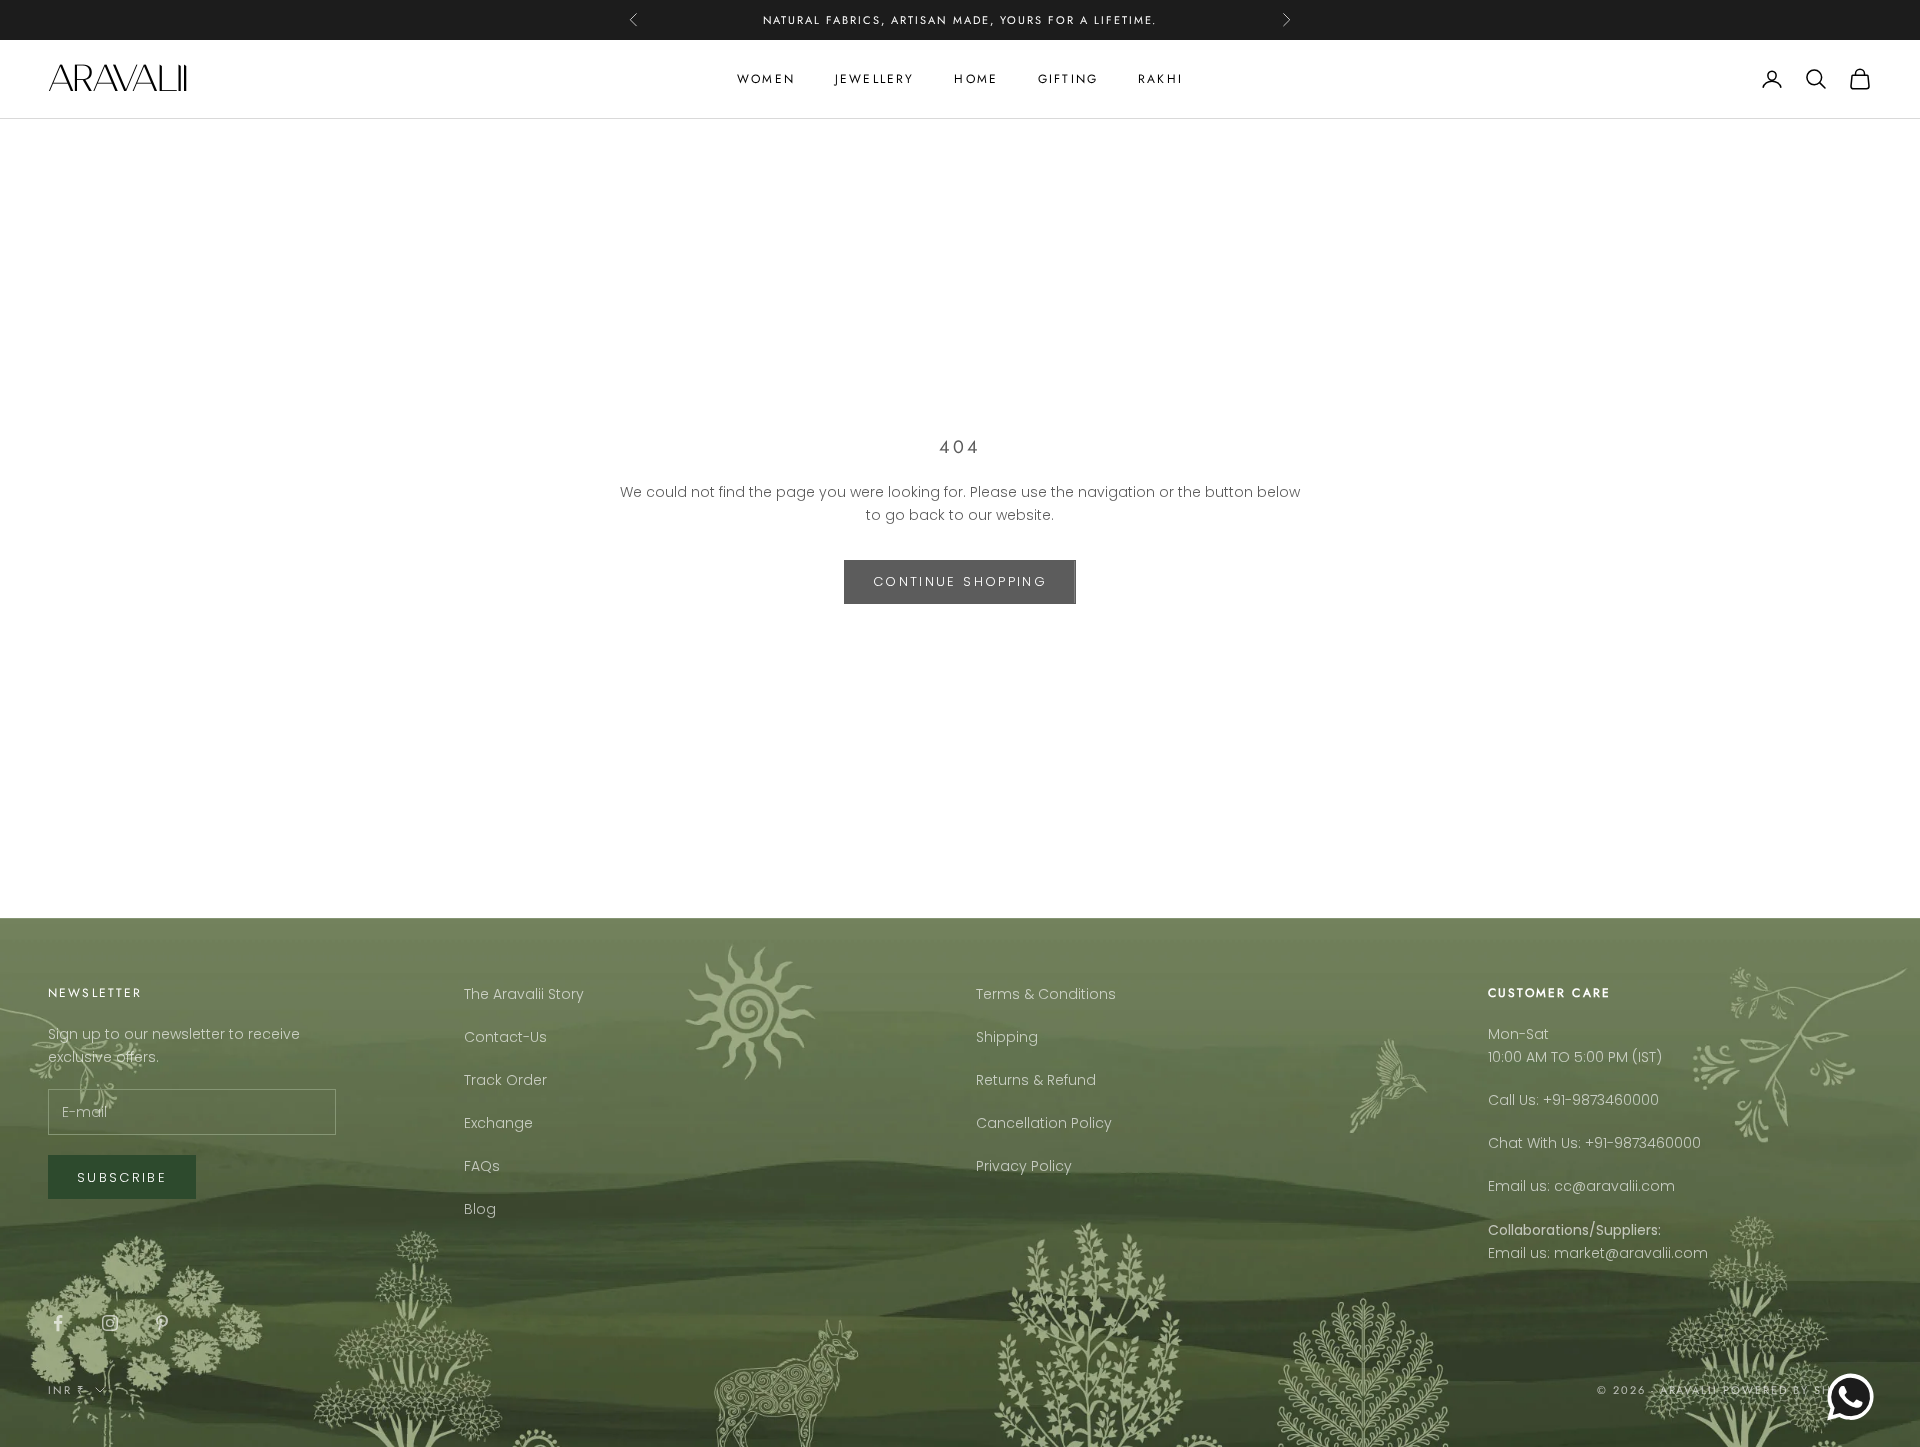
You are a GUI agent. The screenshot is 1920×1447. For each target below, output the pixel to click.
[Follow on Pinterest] (162, 1323)
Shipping (1007, 1037)
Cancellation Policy (1044, 1123)
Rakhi (1160, 79)
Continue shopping (960, 581)
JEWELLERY (874, 79)
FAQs (482, 1166)
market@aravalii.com (1631, 1253)
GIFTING (1068, 79)
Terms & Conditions (1046, 994)
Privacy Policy (1024, 1166)
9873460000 (1615, 1100)
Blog (480, 1209)
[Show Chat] (1855, 1397)
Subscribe (122, 1177)
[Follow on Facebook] (58, 1323)
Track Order (505, 1080)
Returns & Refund (1036, 1080)
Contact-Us (505, 1037)
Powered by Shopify (1797, 1390)
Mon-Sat (1518, 1034)
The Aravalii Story (524, 994)
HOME (976, 79)
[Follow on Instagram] (110, 1323)
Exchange (498, 1123)
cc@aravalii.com (1614, 1186)
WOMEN (766, 79)
